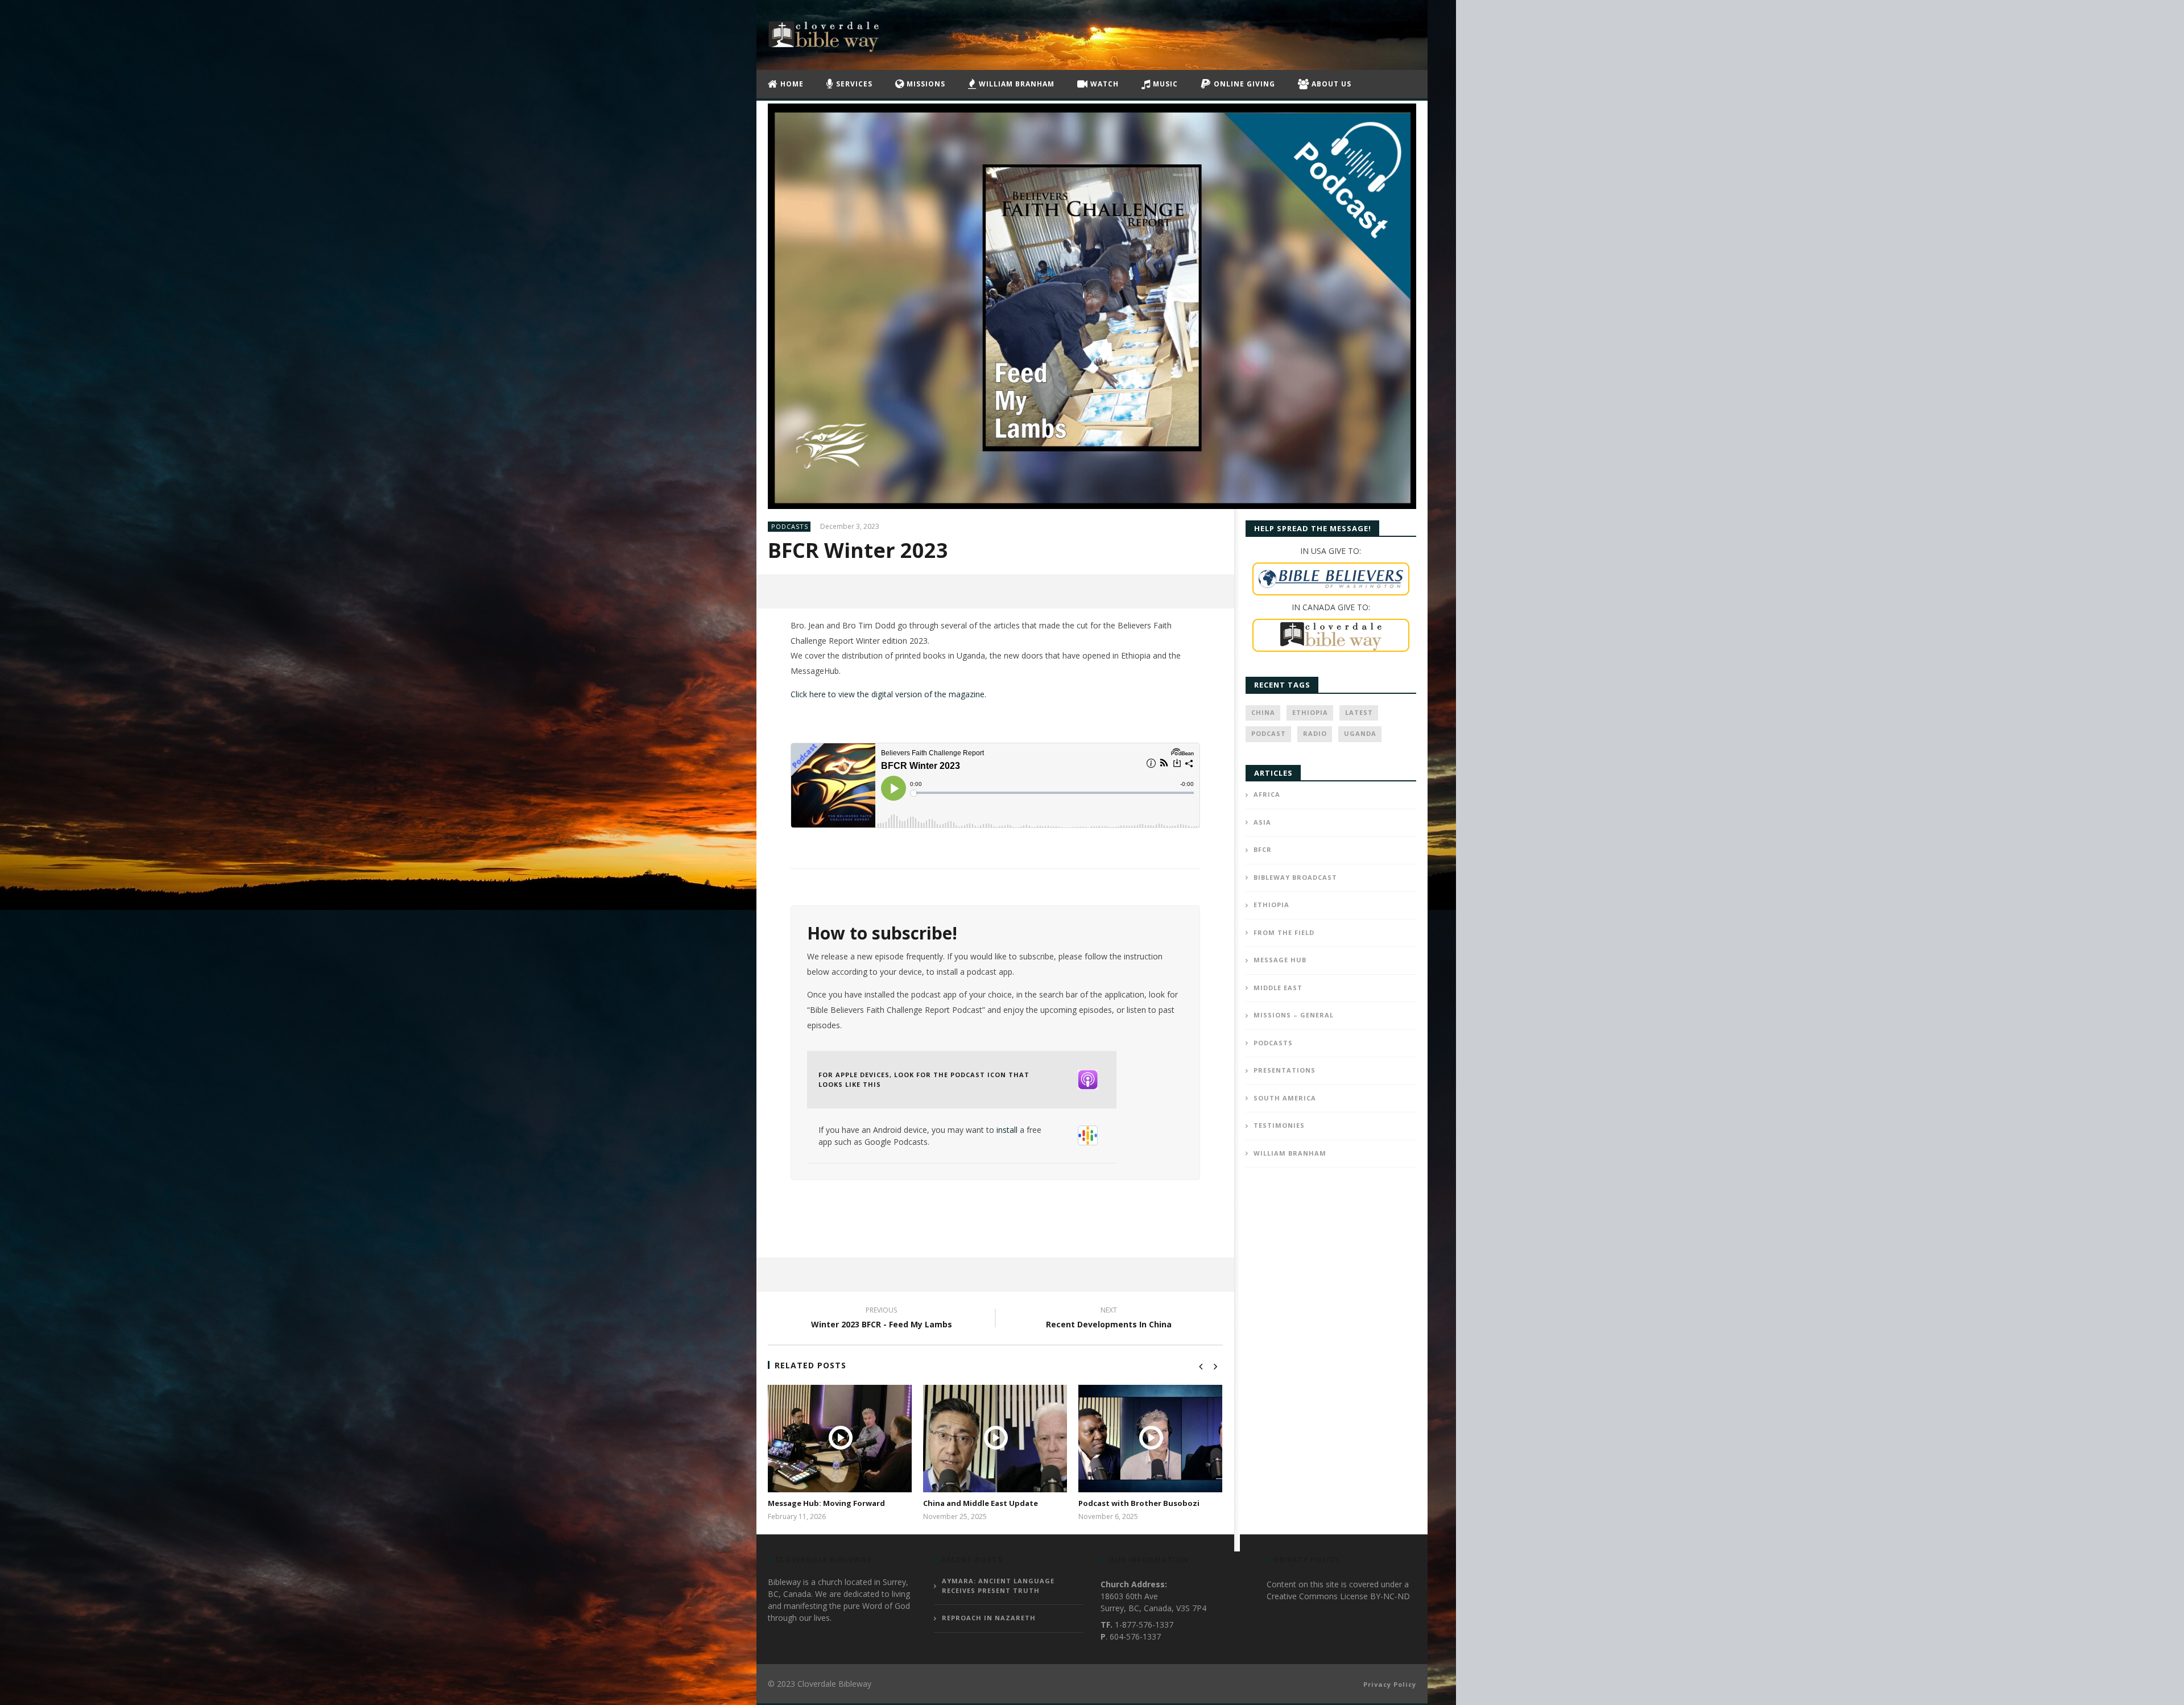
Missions (925, 84)
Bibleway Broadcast (1295, 877)
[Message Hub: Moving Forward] (840, 1439)
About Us (1330, 84)
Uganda (1360, 733)
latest (1359, 712)
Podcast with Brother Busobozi (1139, 1503)
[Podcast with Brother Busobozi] (1150, 1439)
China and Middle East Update (981, 1503)
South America (1285, 1098)
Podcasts (790, 526)
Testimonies (1279, 1125)
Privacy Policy (1390, 1684)
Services (853, 84)
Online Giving (1243, 84)
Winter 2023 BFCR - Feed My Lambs (882, 1319)
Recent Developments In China (1109, 1319)
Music (1164, 84)
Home (791, 84)
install (1007, 1130)
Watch (1103, 84)
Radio (1315, 733)
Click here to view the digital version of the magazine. (888, 694)
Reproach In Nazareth (989, 1618)
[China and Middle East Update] (995, 1439)
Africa (1267, 794)
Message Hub (1280, 960)
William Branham (1016, 84)
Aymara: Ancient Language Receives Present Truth (998, 1586)
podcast (1269, 733)
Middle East (1278, 988)
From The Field (1284, 932)
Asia (1262, 822)
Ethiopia (1310, 712)
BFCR (1263, 849)
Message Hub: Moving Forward (826, 1503)
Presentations (1285, 1070)
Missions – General (1294, 1015)
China (1263, 712)
